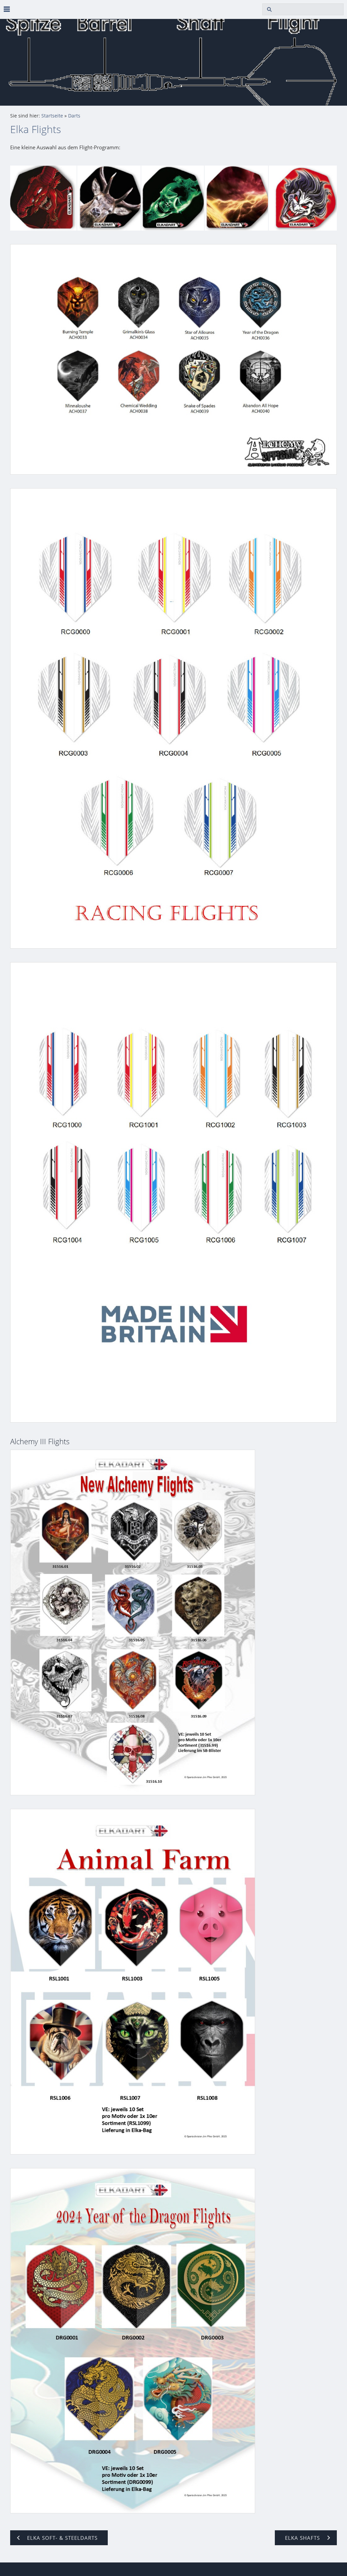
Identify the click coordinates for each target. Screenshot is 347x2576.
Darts (74, 116)
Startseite (52, 116)
